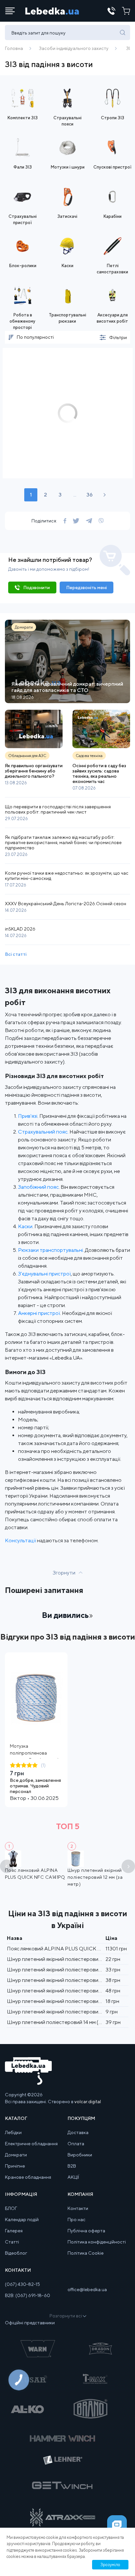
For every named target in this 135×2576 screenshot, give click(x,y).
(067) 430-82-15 (22, 2284)
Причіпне (15, 2166)
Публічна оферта (86, 2231)
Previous (7, 1866)
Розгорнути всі (66, 2316)
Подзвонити (37, 587)
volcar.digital (88, 2102)
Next (128, 1866)
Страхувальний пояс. (43, 1132)
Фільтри (118, 337)
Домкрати (16, 2155)
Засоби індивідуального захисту (74, 48)
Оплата (76, 2144)
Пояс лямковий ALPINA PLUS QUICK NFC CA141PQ (69, 1949)
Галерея (14, 2231)
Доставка (78, 2132)
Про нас (77, 2219)
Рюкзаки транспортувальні (50, 1250)
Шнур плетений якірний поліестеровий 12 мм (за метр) (95, 1877)
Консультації (21, 1541)
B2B (72, 2166)
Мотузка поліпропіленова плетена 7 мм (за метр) (34, 1753)
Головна (14, 48)
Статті (12, 2242)
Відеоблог (16, 2253)
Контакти (78, 2208)
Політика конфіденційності (97, 2242)
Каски (25, 1226)
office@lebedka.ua (87, 2289)
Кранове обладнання (28, 2177)
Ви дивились (65, 1615)
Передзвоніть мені (87, 587)
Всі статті (16, 954)
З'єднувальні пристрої (44, 1274)
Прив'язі (28, 1116)
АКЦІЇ (73, 2177)
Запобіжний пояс (38, 1187)
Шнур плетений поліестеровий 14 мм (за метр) (62, 2022)
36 (90, 495)
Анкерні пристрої (39, 1313)
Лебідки (13, 2132)
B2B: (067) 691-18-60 (28, 2295)
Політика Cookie (86, 2253)
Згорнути (64, 1573)
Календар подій (22, 2219)
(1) (43, 1765)
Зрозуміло (110, 2565)
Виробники (80, 2155)
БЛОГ (11, 2208)
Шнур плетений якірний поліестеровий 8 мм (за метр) (71, 2001)
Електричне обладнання (31, 2144)
